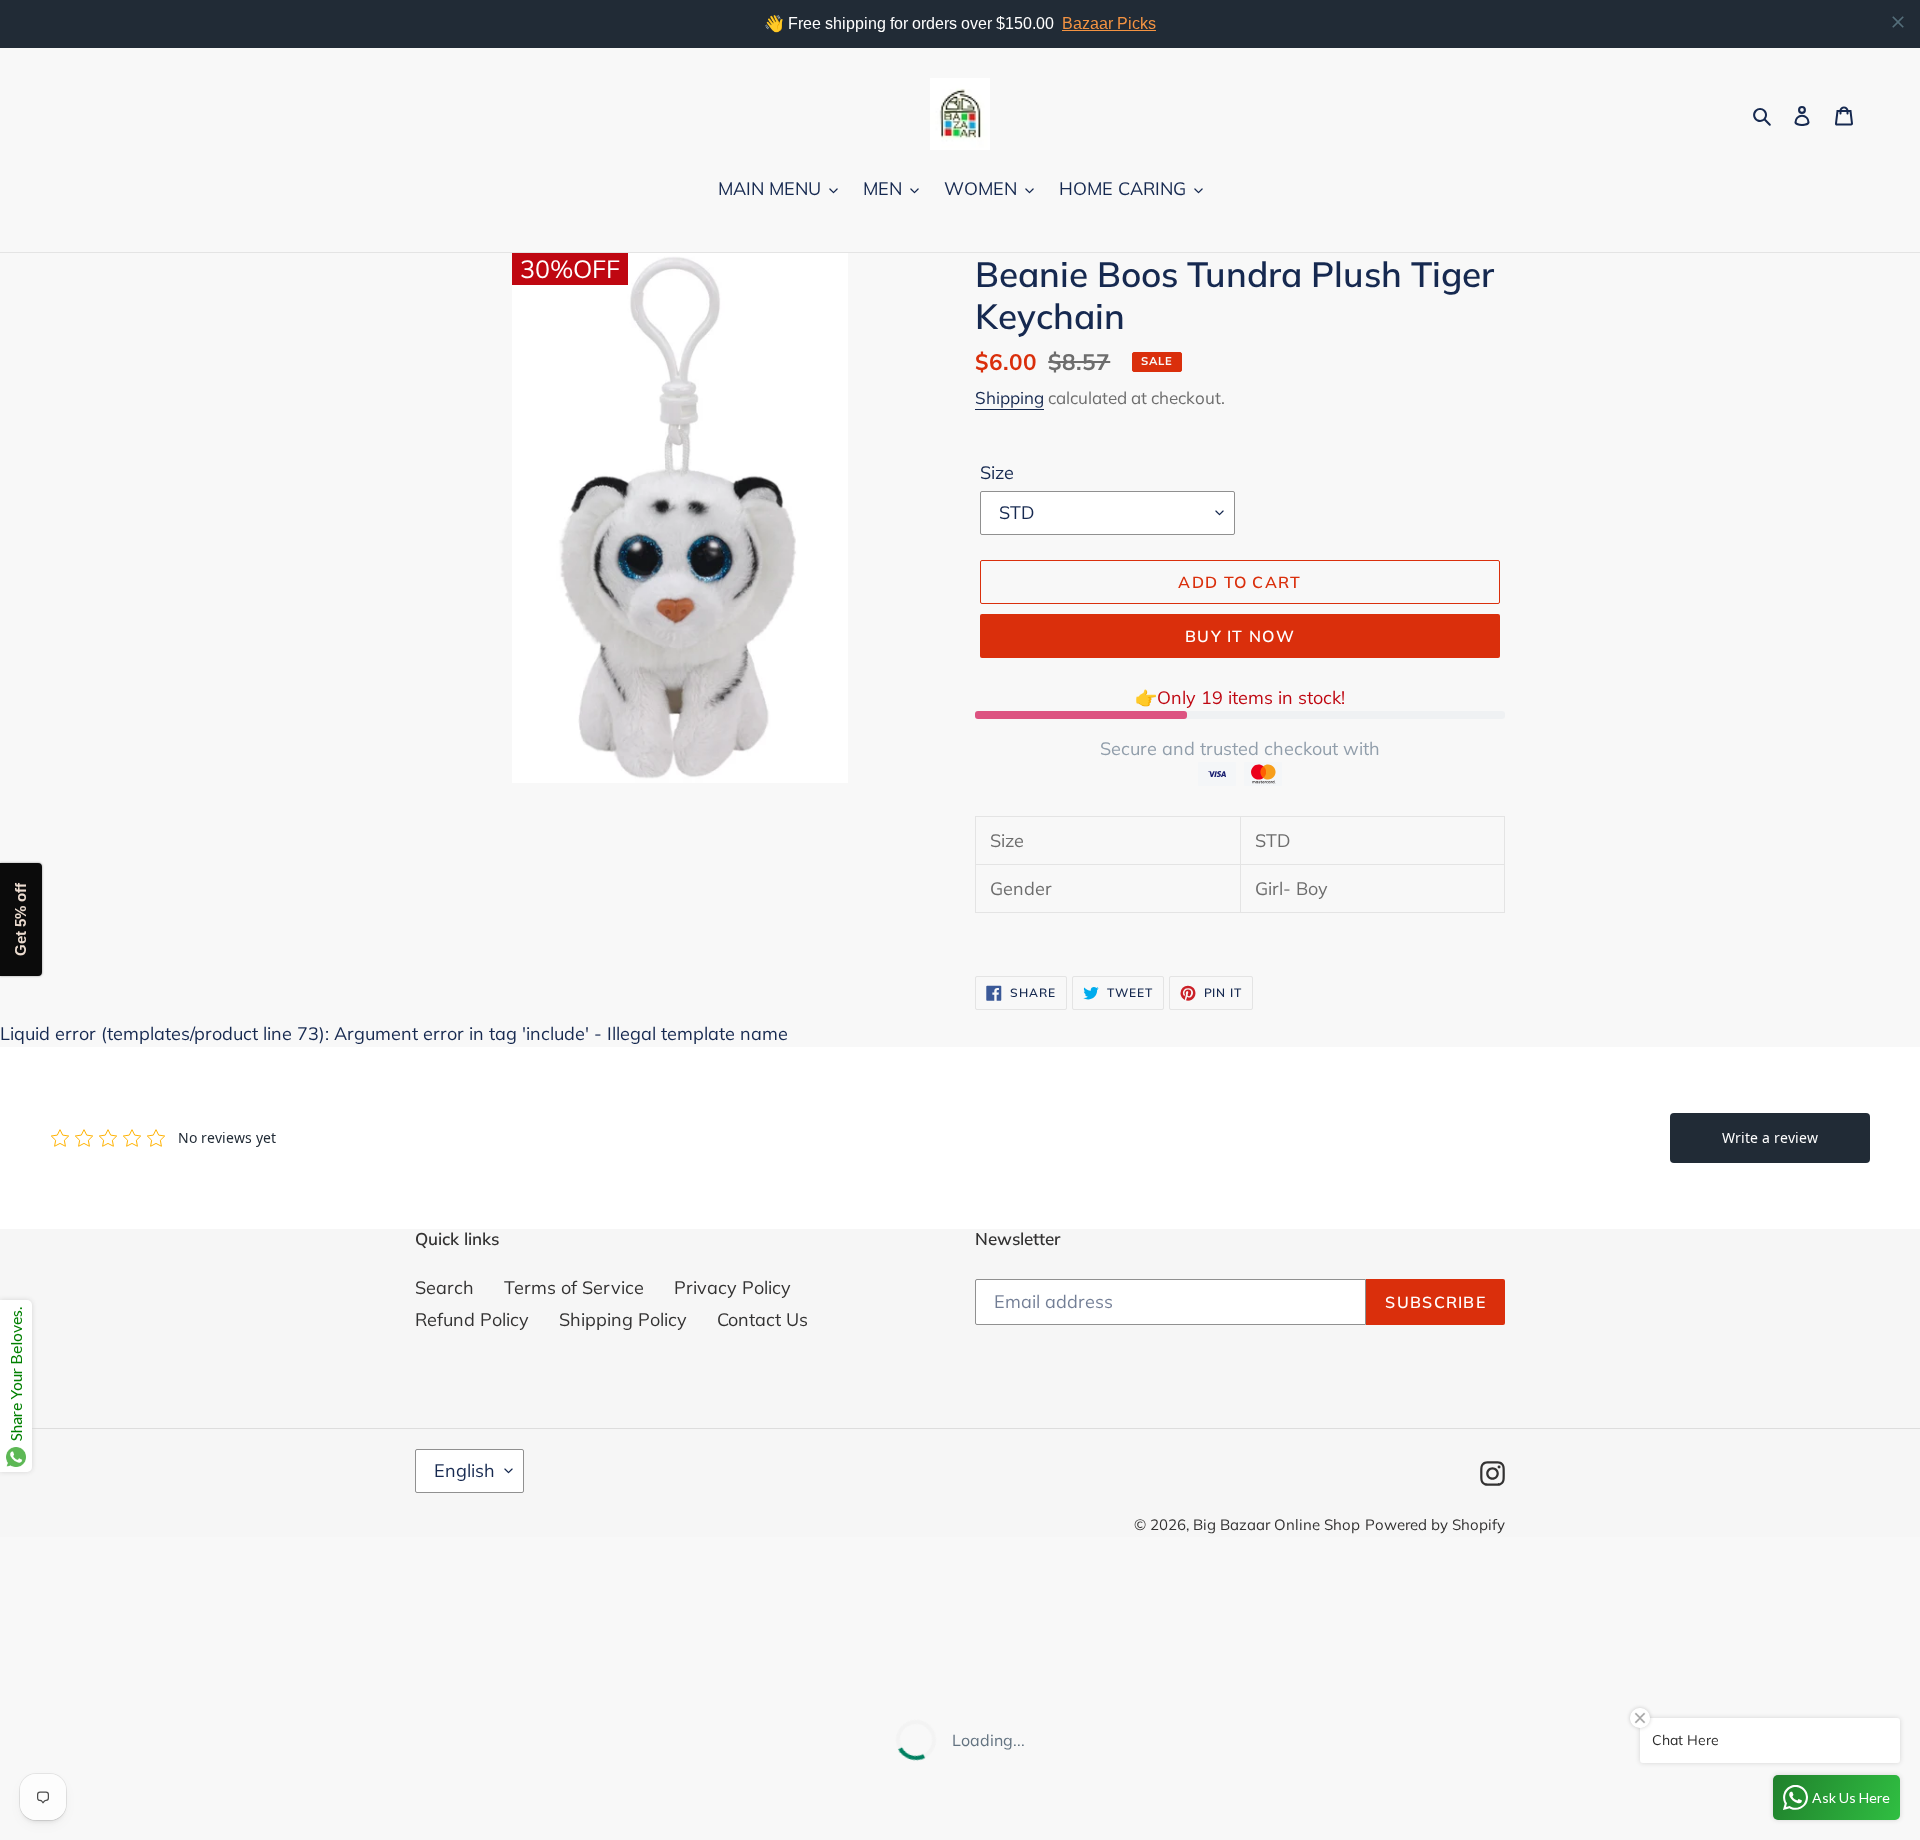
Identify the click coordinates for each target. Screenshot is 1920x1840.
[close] (1898, 22)
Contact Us (762, 1319)
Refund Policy (472, 1319)
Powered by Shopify (1435, 1524)
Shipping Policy (623, 1319)
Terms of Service (574, 1287)
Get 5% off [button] (20, 920)
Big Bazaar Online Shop (1276, 1524)
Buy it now (1240, 636)
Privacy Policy (732, 1287)
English (464, 1470)
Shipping (1009, 397)
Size (997, 472)
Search (444, 1287)
